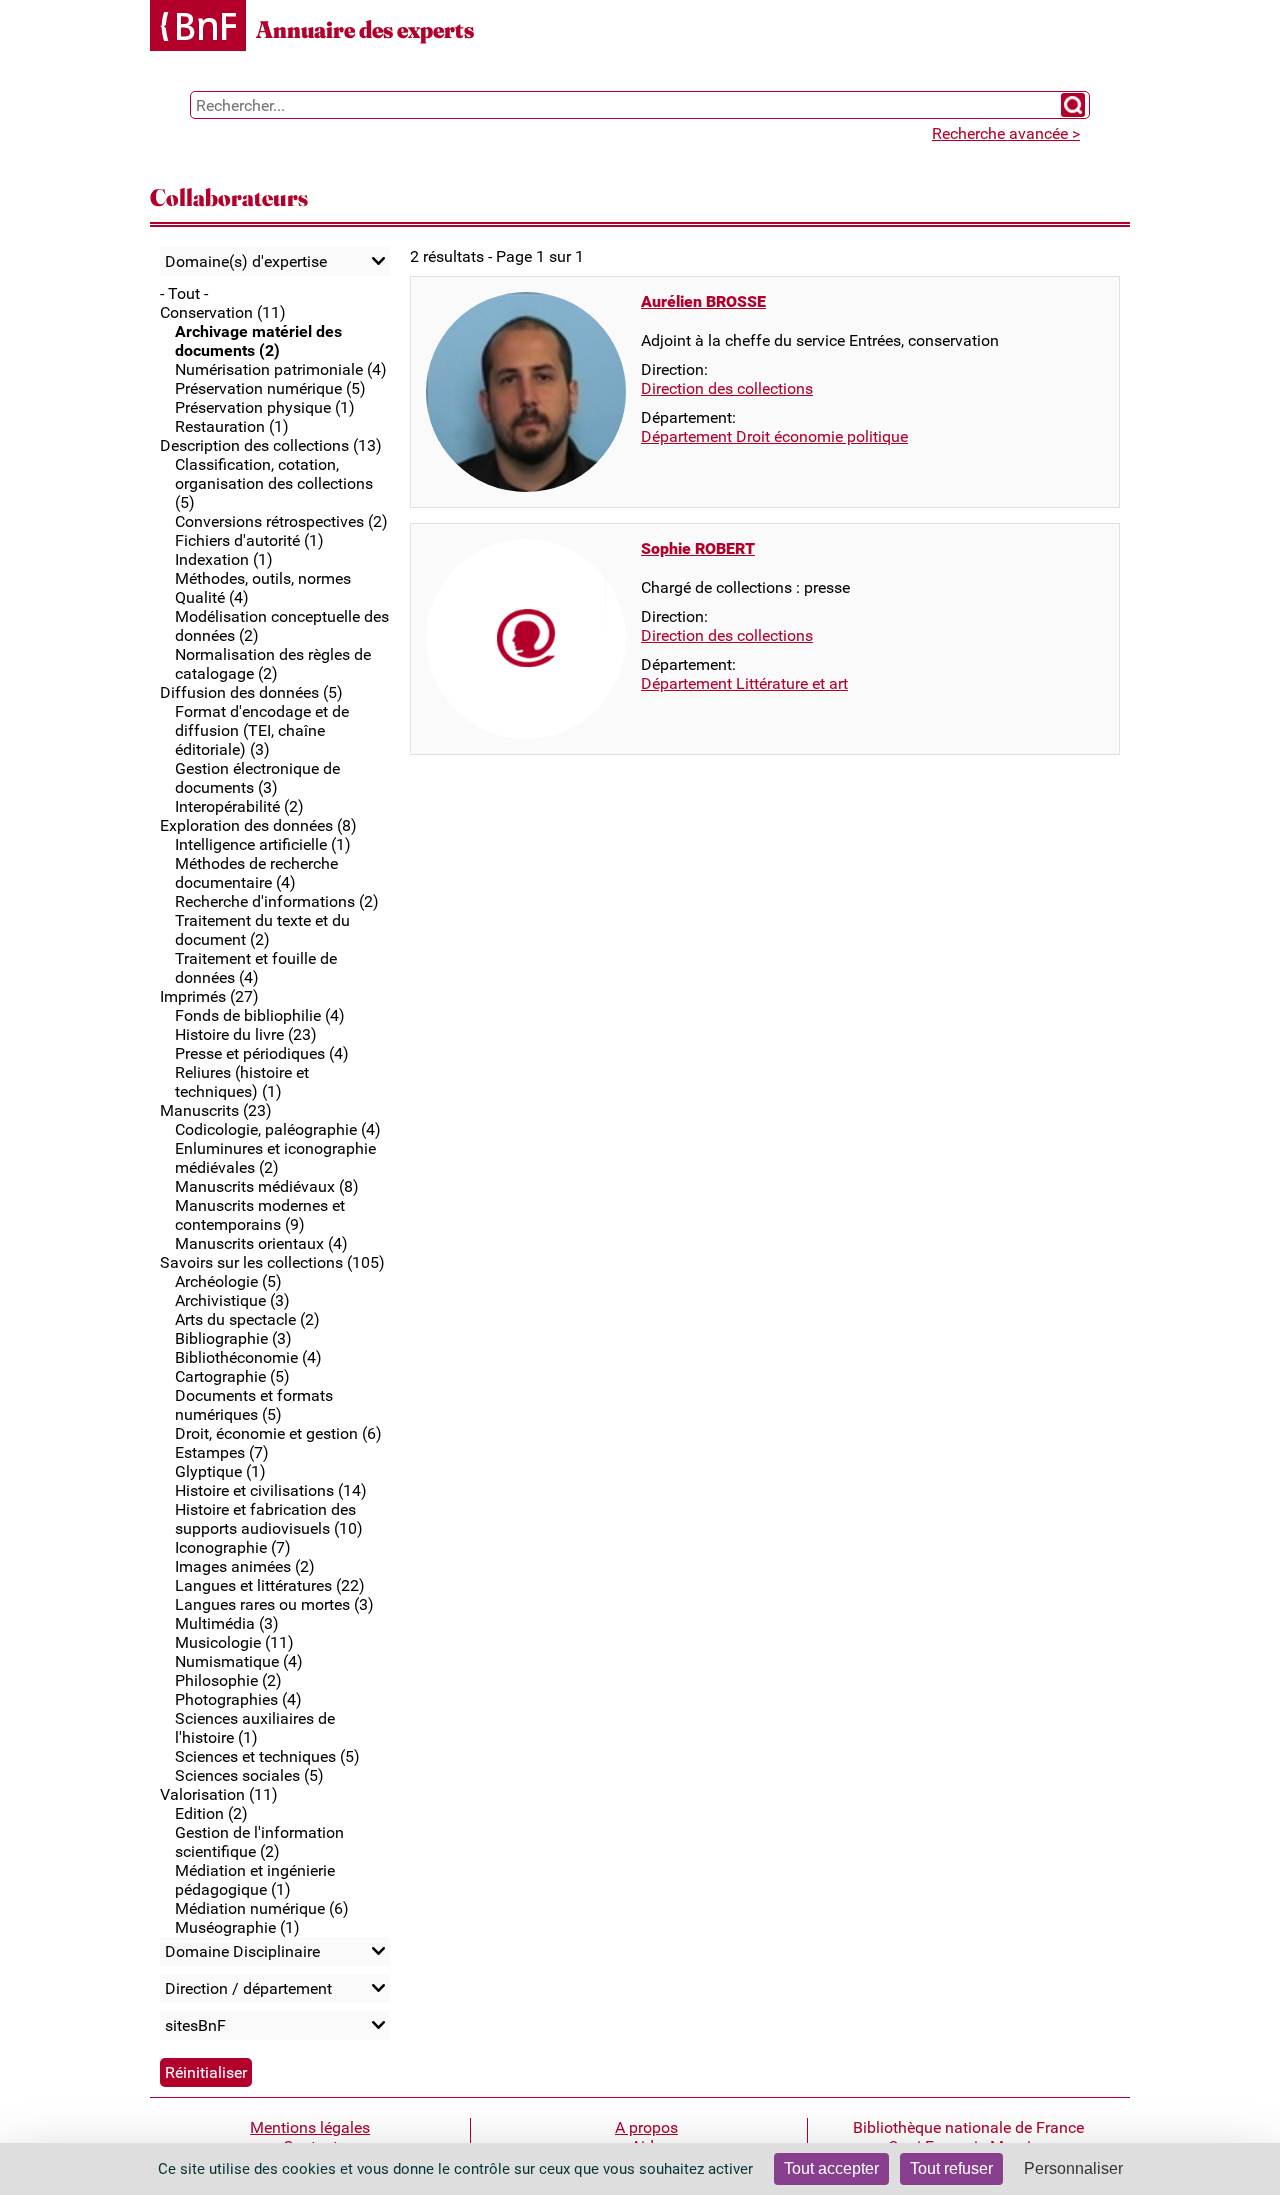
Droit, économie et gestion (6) (278, 1433)
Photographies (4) (238, 1699)
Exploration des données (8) (258, 825)
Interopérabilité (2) (239, 806)
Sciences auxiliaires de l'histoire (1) (255, 1728)
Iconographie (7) (233, 1547)
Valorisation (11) (219, 1794)
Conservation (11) (223, 312)
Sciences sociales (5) (249, 1775)
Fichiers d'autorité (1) (249, 540)
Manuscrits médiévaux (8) (267, 1186)
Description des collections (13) (271, 445)
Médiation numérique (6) (262, 1908)
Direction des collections (727, 388)
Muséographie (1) (237, 1927)
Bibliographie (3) (233, 1338)
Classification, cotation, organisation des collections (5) (274, 483)
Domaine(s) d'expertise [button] (246, 261)
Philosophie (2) (228, 1680)
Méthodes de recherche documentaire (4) (256, 873)
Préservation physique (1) (265, 407)
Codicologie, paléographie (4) (278, 1129)
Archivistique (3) (232, 1300)
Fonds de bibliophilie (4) (260, 1015)
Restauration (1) (232, 426)
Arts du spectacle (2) (247, 1319)
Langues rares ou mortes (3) (274, 1604)
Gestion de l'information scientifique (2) (259, 1842)
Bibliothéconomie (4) (248, 1357)
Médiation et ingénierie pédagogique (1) (255, 1880)
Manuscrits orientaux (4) (261, 1243)
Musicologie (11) (234, 1642)
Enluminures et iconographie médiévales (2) (275, 1158)
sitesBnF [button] (195, 2025)
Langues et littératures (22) (270, 1585)
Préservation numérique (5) (270, 388)
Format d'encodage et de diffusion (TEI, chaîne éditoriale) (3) (262, 730)
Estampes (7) (222, 1452)
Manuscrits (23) (216, 1110)
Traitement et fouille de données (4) (256, 968)
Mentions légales (310, 2127)
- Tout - (184, 293)
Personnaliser (1073, 2168)
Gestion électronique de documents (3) (257, 778)
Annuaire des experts (365, 29)
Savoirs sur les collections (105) (272, 1262)
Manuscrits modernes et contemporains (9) (260, 1215)
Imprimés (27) (209, 996)
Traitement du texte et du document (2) (262, 930)
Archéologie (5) (228, 1281)
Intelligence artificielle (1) (263, 844)
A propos (646, 2127)
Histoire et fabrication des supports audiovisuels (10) (269, 1519)
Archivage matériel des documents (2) (258, 341)
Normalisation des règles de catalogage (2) (273, 664)
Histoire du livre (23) (246, 1034)
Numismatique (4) (239, 1661)
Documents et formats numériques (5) (254, 1405)
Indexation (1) (224, 559)
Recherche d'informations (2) (277, 901)
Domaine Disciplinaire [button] (242, 1951)
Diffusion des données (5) (251, 692)
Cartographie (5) (232, 1376)
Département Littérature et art (744, 683)
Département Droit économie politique (774, 436)
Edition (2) (211, 1813)
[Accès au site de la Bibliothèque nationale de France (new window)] (198, 27)
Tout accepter (831, 2168)
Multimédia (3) (227, 1623)
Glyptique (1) (220, 1471)
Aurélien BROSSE (703, 301)
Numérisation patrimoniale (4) (281, 369)
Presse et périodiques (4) (262, 1053)
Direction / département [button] (248, 1988)
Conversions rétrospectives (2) (281, 521)
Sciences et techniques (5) (267, 1756)
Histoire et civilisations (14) (271, 1490)
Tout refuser (951, 2168)
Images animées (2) (245, 1566)
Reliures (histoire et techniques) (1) (242, 1082)
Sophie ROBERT (698, 548)
